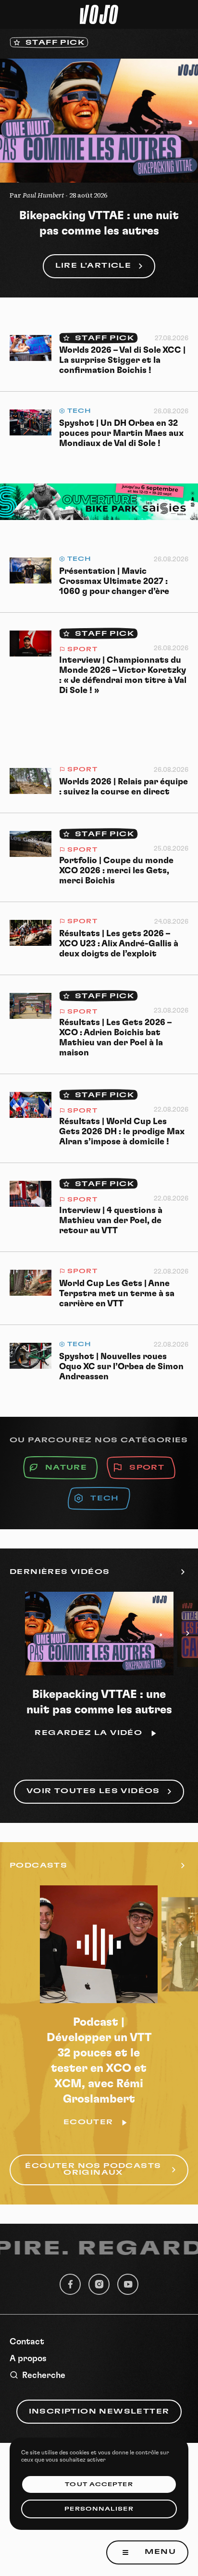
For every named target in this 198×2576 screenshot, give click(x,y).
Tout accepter (99, 2484)
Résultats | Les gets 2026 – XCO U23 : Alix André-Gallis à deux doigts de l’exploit (119, 944)
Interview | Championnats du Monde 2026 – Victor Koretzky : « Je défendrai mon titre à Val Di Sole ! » (123, 675)
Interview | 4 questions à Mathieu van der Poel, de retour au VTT (111, 1221)
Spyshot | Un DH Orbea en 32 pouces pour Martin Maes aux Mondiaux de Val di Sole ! (121, 433)
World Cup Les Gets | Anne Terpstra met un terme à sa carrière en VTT (117, 1294)
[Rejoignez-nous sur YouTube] (128, 2284)
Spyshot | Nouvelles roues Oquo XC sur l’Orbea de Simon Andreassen (121, 1367)
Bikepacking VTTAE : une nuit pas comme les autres (99, 223)
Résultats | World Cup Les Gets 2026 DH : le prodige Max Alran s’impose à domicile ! (122, 1132)
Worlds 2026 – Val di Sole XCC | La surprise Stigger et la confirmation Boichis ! (122, 360)
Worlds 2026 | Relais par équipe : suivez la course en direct (124, 787)
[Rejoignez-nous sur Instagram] (99, 2284)
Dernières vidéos (60, 1572)
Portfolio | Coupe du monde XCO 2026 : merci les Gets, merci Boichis (116, 871)
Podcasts (38, 1866)
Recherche (44, 2376)
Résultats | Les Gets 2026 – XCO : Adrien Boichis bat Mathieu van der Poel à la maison (115, 1038)
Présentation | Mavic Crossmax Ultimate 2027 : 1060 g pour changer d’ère (114, 582)
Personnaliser (99, 2509)
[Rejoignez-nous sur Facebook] (70, 2284)
